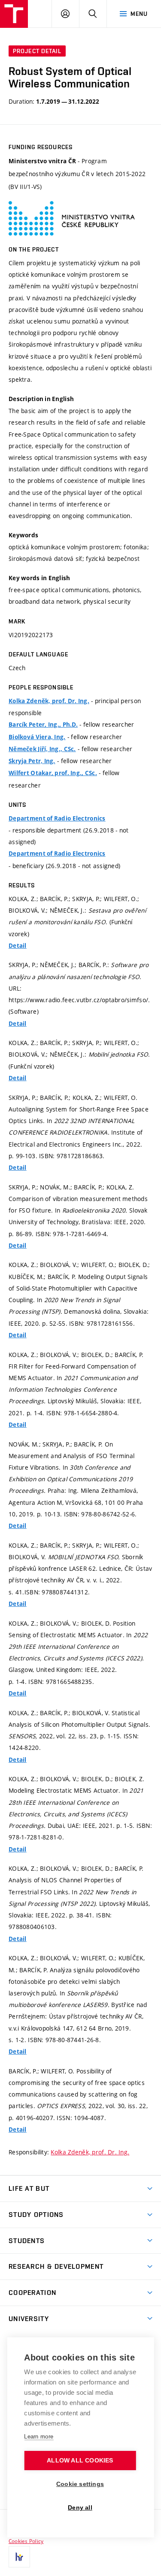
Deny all (80, 2508)
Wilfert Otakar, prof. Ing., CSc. (53, 773)
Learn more (39, 2437)
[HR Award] (19, 2557)
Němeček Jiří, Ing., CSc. (42, 749)
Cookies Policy (26, 2541)
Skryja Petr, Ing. (32, 761)
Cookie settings (80, 2484)
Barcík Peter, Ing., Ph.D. (43, 725)
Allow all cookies (80, 2461)
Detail (18, 946)
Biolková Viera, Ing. (37, 737)
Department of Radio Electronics (57, 818)
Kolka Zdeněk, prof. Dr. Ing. (49, 701)
